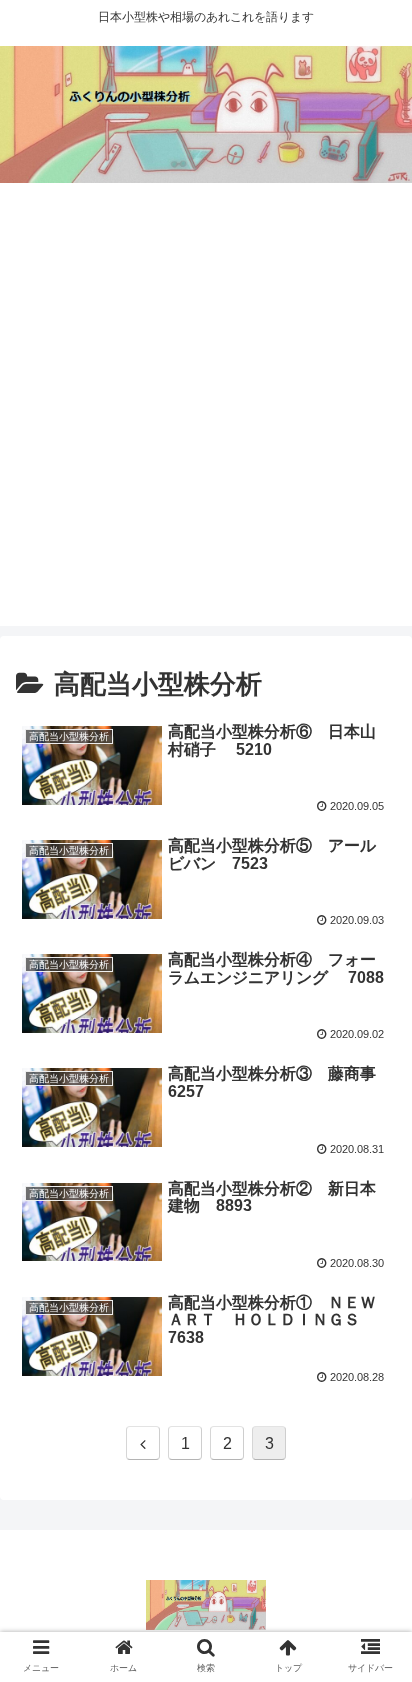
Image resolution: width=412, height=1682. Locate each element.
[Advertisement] (206, 420)
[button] (370, 1603)
